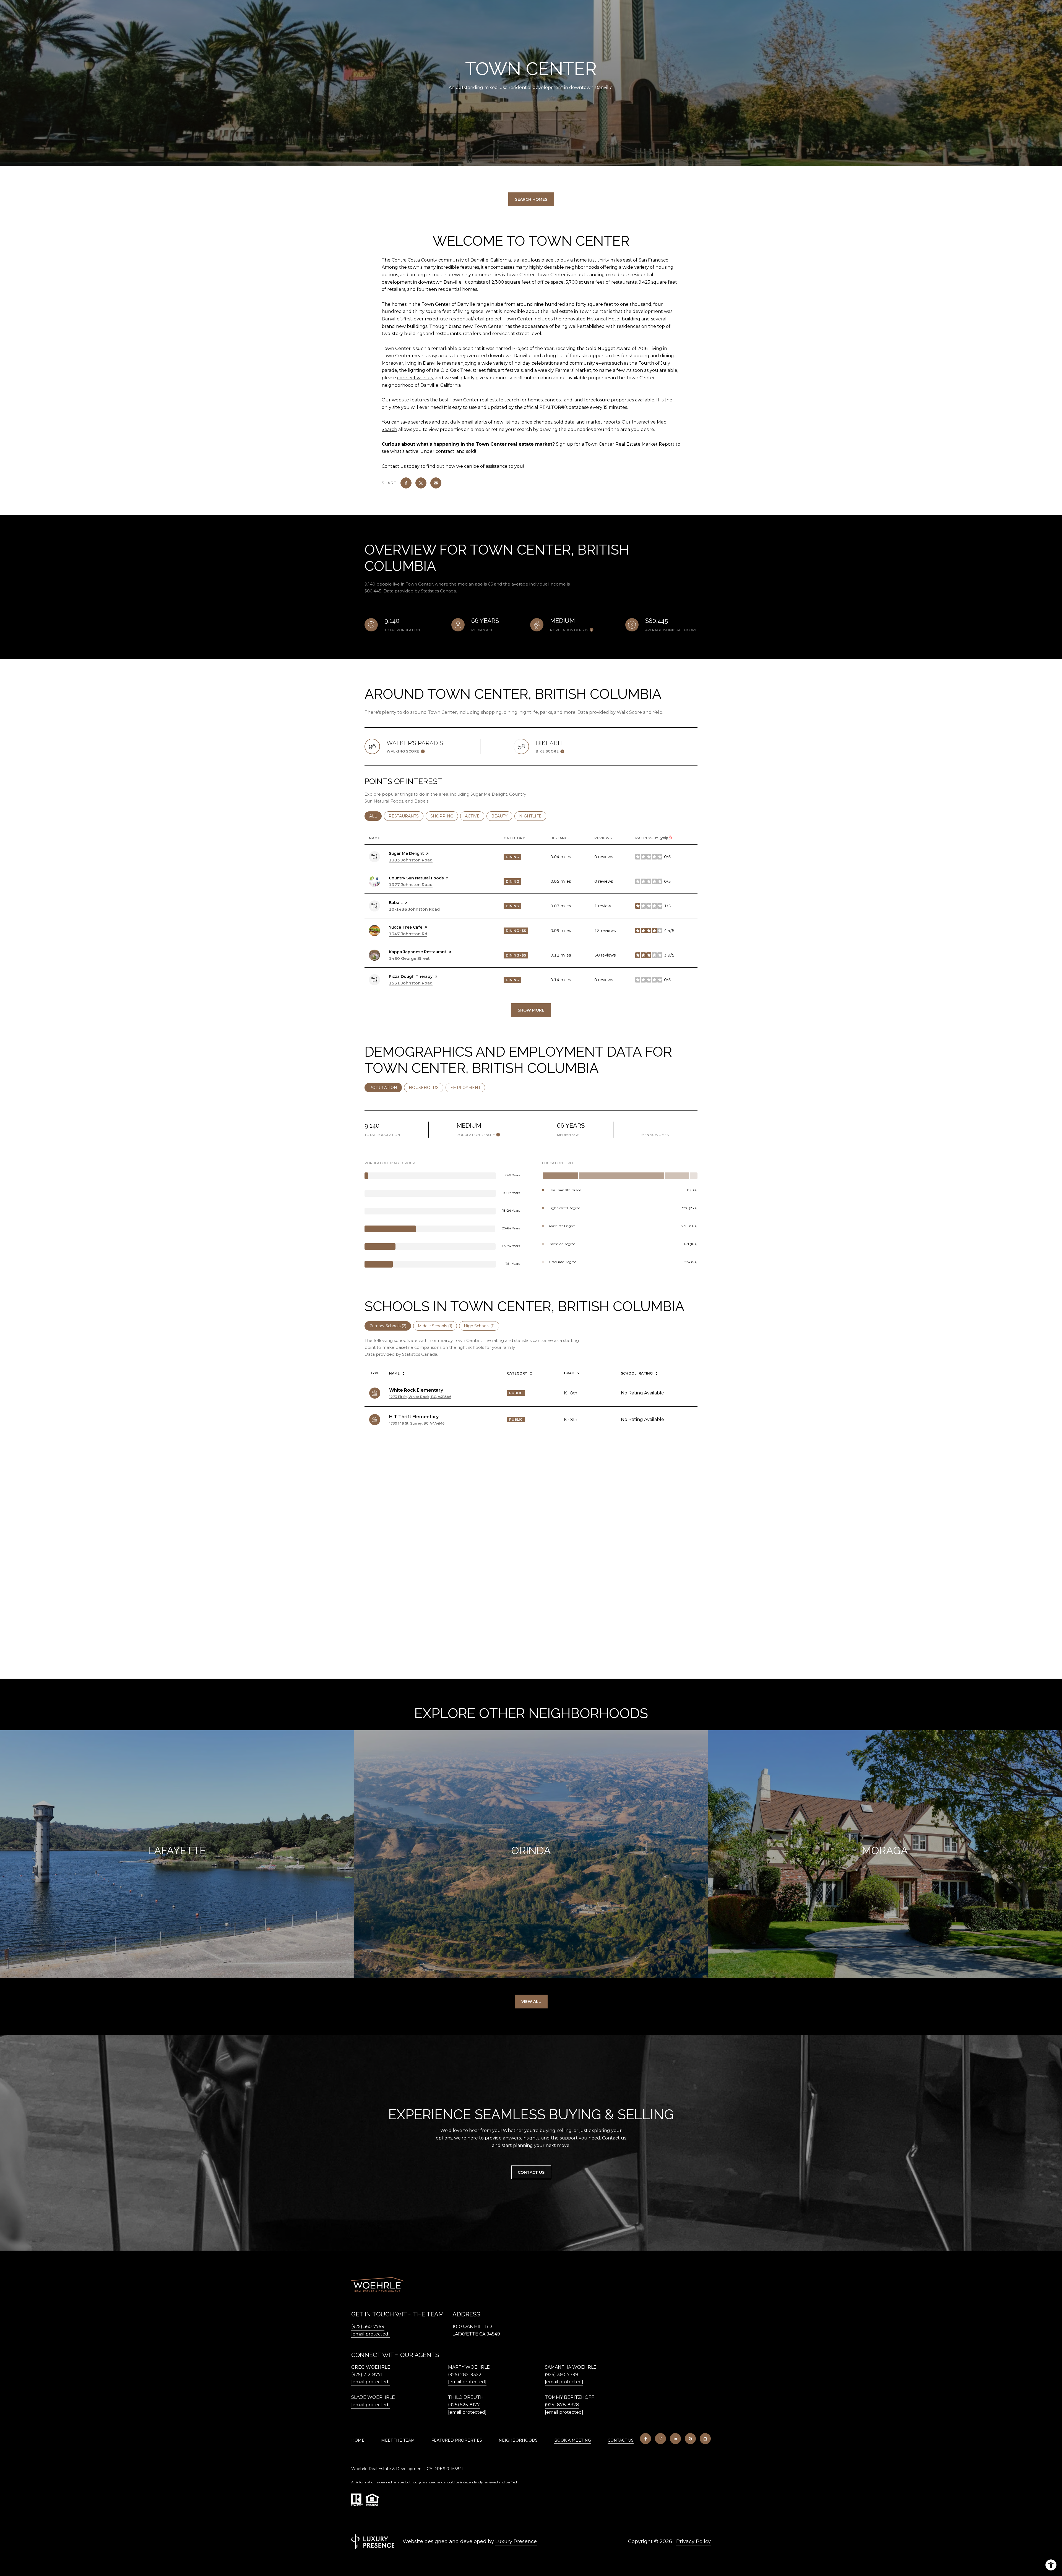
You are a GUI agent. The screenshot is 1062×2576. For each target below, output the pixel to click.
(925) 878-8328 (562, 2405)
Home (358, 2440)
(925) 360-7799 (368, 2327)
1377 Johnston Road (411, 885)
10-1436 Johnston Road (414, 909)
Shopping (444, 816)
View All (531, 2002)
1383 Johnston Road (411, 860)
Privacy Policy (693, 2541)
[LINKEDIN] (675, 2439)
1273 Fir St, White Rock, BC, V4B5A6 (420, 1397)
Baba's (396, 903)
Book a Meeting (573, 2440)
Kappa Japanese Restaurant (418, 952)
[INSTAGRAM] (660, 2439)
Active (475, 816)
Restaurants (406, 816)
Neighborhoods (518, 2440)
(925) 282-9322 (465, 2375)
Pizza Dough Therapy (411, 976)
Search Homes (531, 199)
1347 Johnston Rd (408, 934)
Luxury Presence (516, 2541)
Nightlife (533, 816)
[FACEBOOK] (645, 2439)
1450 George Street (409, 958)
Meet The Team (398, 2440)
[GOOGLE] (690, 2439)
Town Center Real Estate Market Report (630, 444)
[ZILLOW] (705, 2439)
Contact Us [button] (531, 2172)
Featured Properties (457, 2440)
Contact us (394, 466)
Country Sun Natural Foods (416, 878)
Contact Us (621, 2440)
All (375, 816)
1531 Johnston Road (411, 983)
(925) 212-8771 (367, 2375)
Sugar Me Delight (406, 853)
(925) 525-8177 (464, 2405)
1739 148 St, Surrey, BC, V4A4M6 (417, 1423)
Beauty (502, 816)
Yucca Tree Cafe (406, 927)
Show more (531, 1010)
